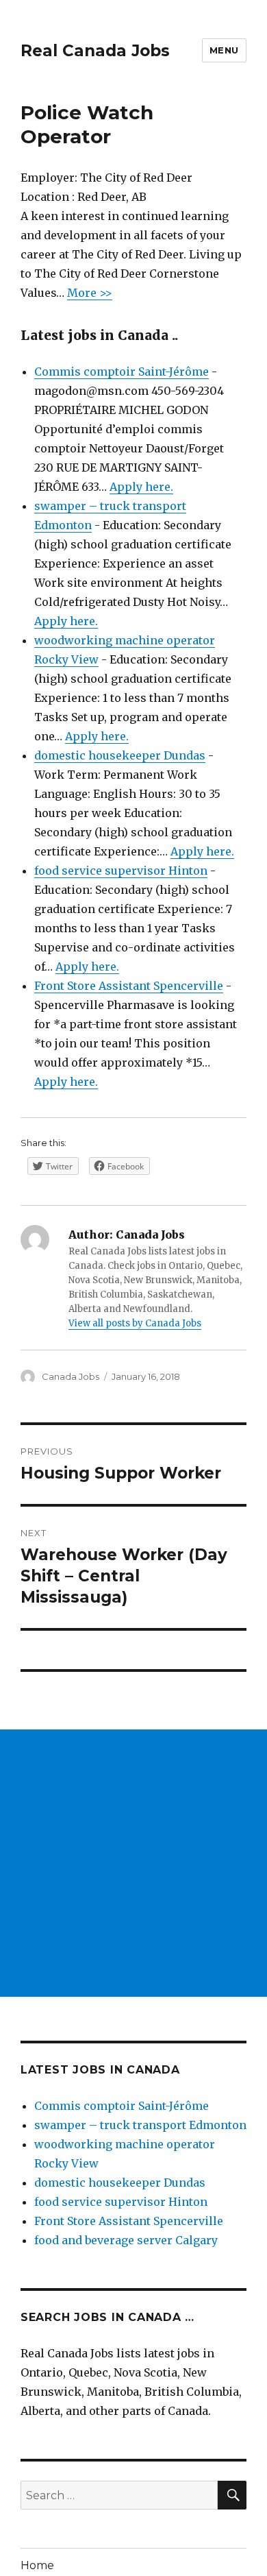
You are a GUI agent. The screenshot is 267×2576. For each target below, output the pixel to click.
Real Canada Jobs (95, 51)
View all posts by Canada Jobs (135, 1323)
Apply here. (141, 487)
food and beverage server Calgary (126, 2240)
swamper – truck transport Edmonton (140, 2125)
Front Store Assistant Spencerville (129, 986)
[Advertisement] (133, 1863)
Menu (224, 50)
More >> (90, 293)
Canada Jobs (71, 1376)
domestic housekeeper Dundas (120, 755)
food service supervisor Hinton (121, 871)
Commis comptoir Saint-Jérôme (122, 372)
